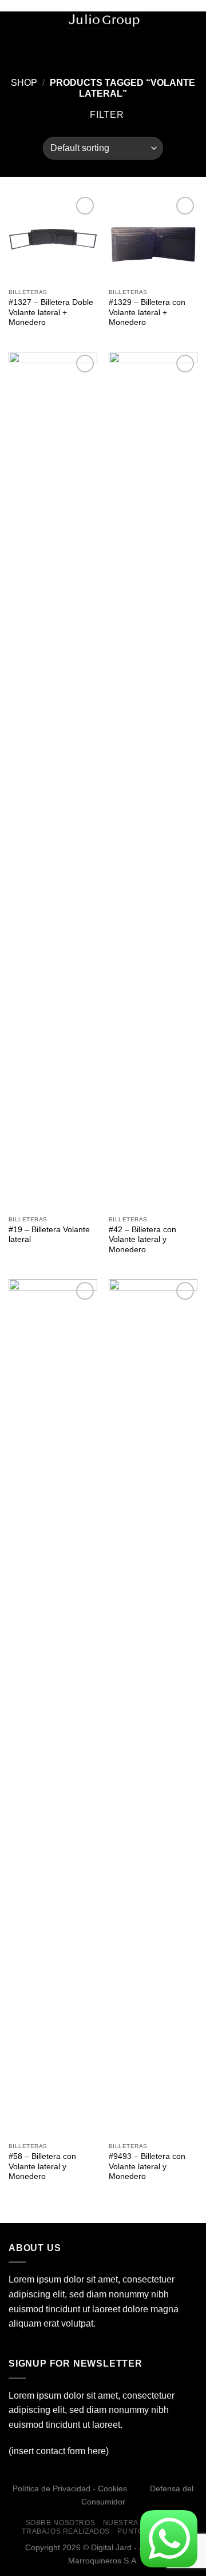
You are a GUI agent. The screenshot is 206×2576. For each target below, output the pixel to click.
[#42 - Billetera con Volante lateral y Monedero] (153, 781)
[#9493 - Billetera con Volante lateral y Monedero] (153, 1708)
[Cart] (192, 24)
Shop (24, 83)
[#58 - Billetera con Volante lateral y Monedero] (53, 1708)
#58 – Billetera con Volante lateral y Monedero (42, 2166)
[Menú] (15, 25)
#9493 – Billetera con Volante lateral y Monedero (147, 2166)
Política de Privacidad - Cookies (70, 2488)
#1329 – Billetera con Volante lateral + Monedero (147, 312)
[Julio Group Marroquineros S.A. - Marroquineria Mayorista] (104, 20)
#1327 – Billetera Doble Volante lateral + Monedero (51, 312)
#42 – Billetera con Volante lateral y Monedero (142, 1240)
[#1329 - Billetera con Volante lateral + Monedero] (153, 238)
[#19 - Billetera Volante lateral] (53, 781)
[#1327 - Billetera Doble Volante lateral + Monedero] (53, 238)
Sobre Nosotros (61, 2523)
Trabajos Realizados (66, 2531)
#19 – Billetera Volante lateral (49, 1235)
